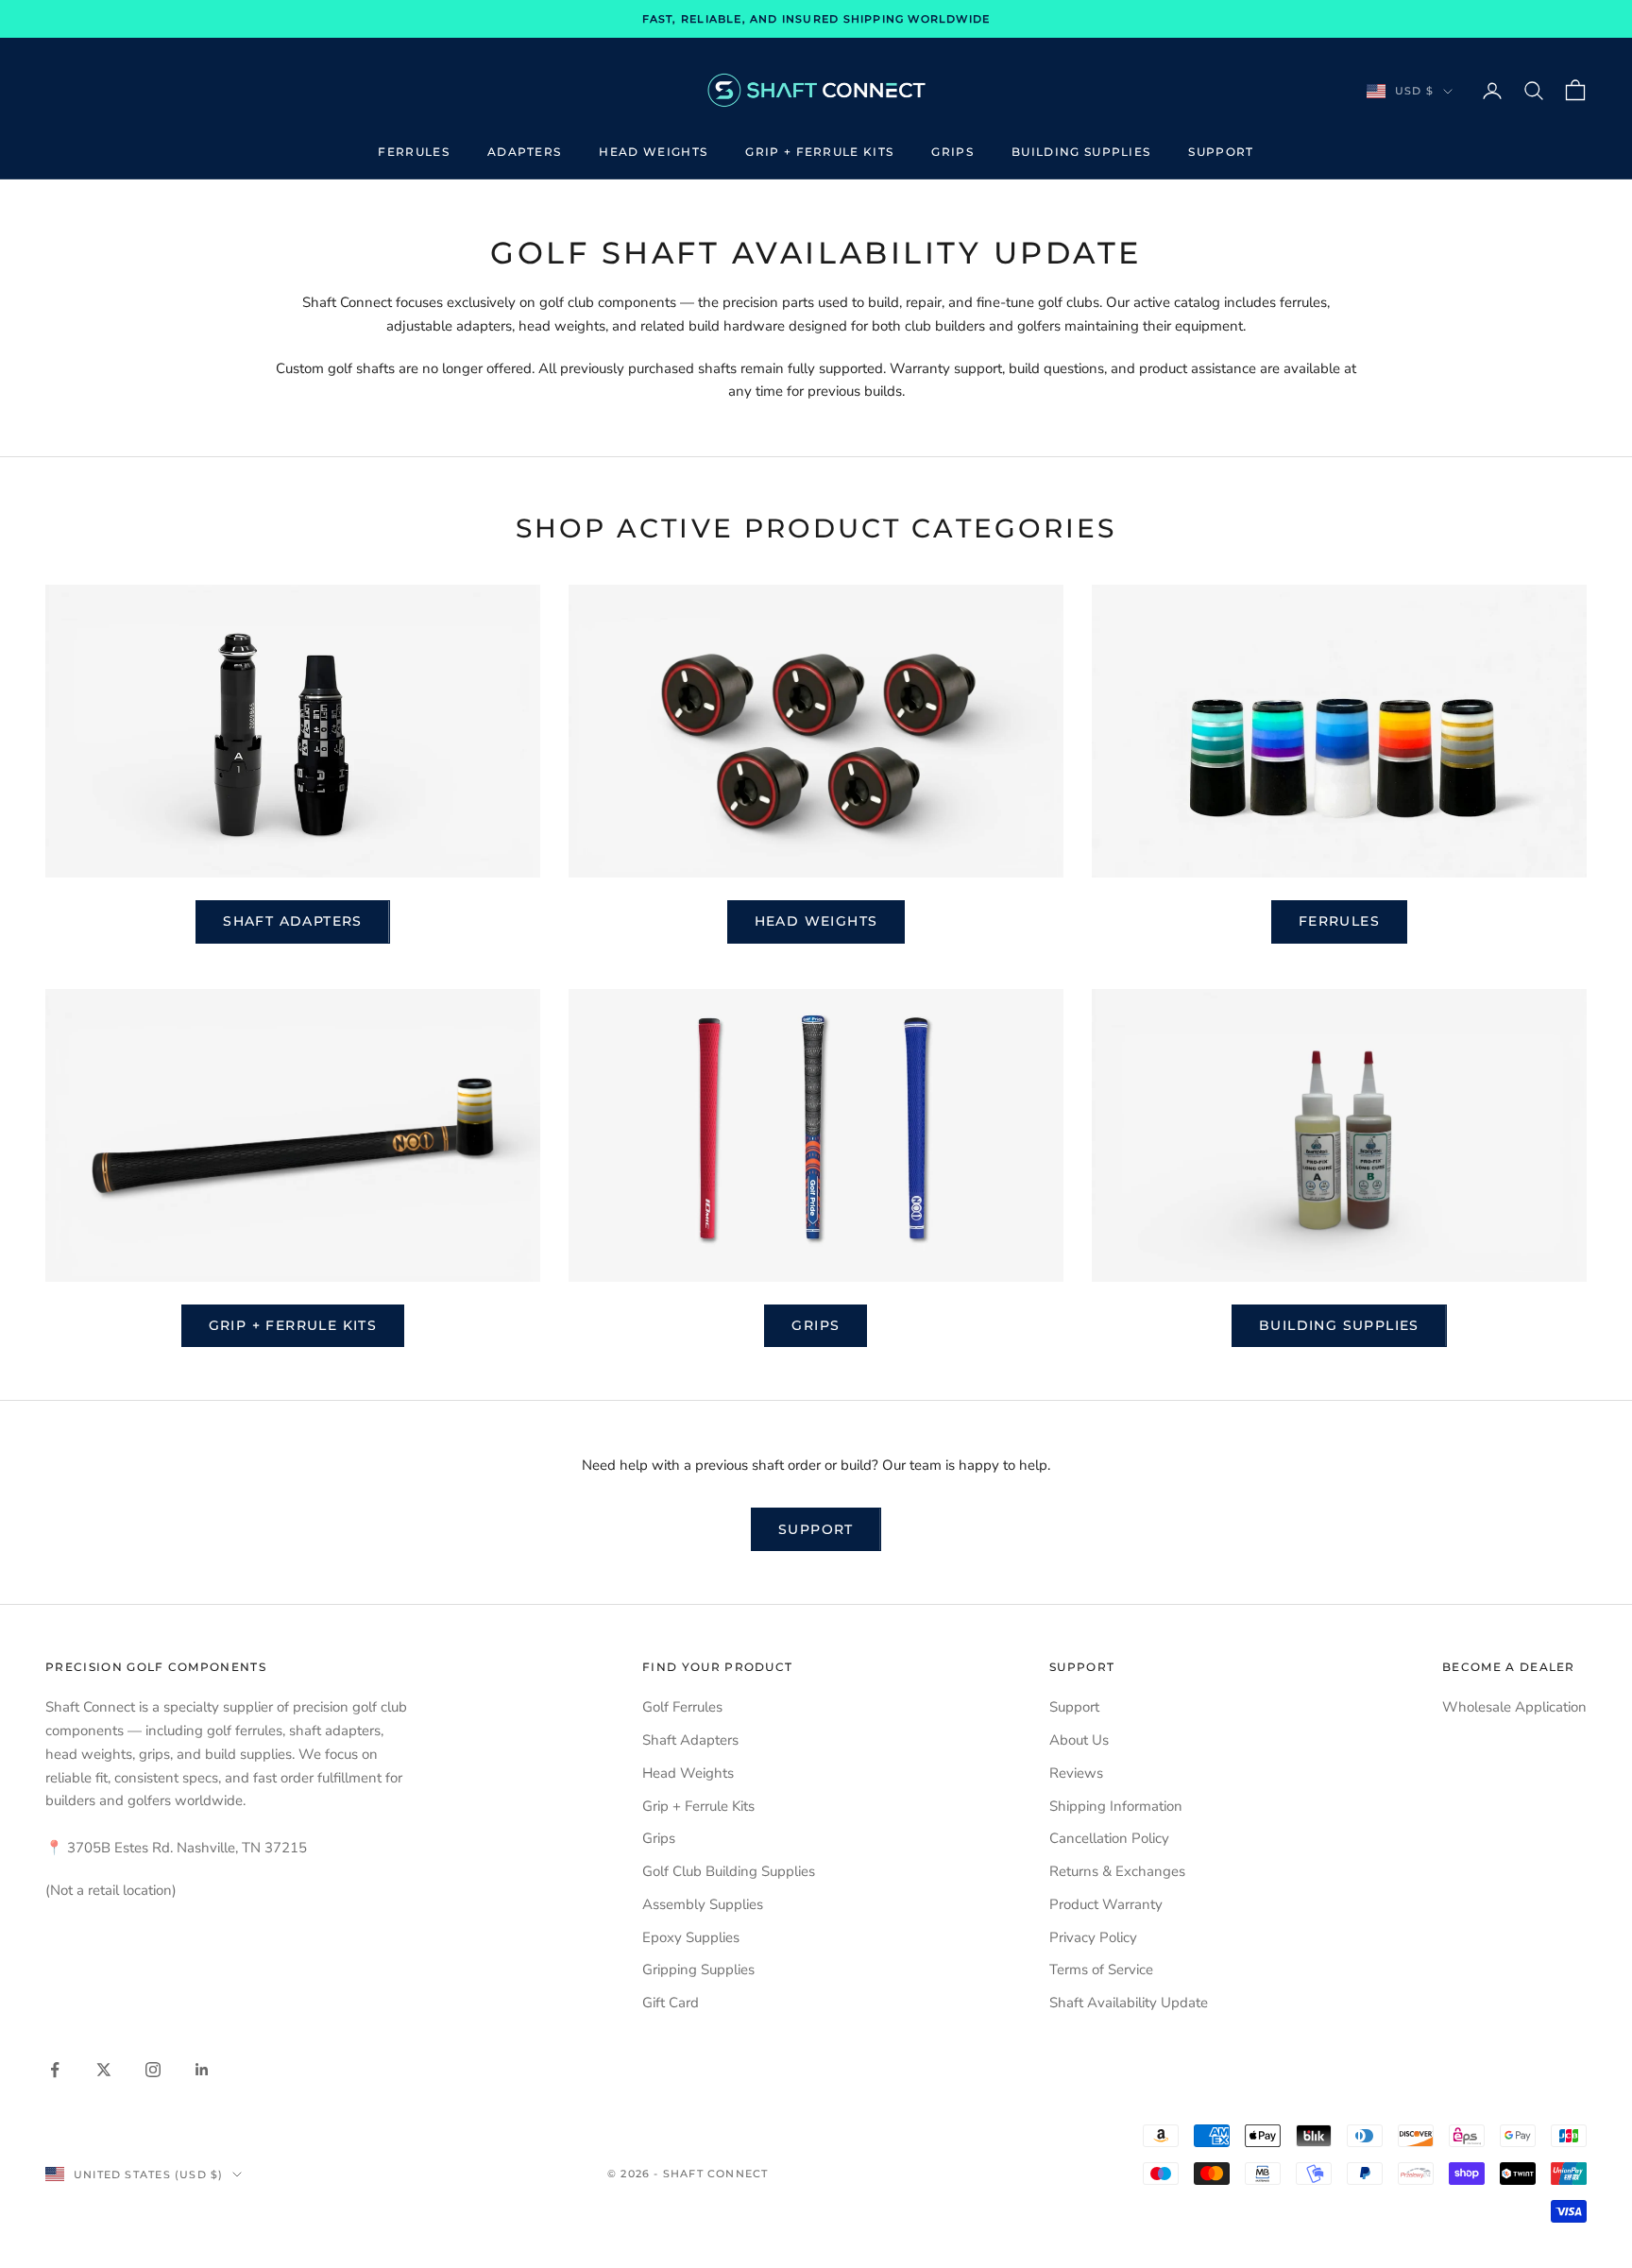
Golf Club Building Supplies (729, 1871)
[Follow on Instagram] (153, 2070)
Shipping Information (1116, 1806)
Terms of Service (1101, 1970)
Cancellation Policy (1109, 1838)
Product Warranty (1106, 1904)
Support (1221, 152)
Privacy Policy (1093, 1937)
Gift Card (671, 2003)
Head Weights (653, 152)
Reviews (1076, 1773)
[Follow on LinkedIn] (202, 2070)
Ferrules (414, 152)
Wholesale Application (1514, 1707)
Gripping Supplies (698, 1970)
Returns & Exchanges (1117, 1871)
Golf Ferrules (682, 1707)
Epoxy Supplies (691, 1937)
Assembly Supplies (703, 1904)
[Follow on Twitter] (104, 2070)
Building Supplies (1081, 152)
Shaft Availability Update (1129, 2003)
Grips (952, 152)
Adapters (525, 152)
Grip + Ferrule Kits (819, 152)
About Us (1079, 1740)
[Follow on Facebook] (55, 2070)
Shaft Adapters (293, 921)
